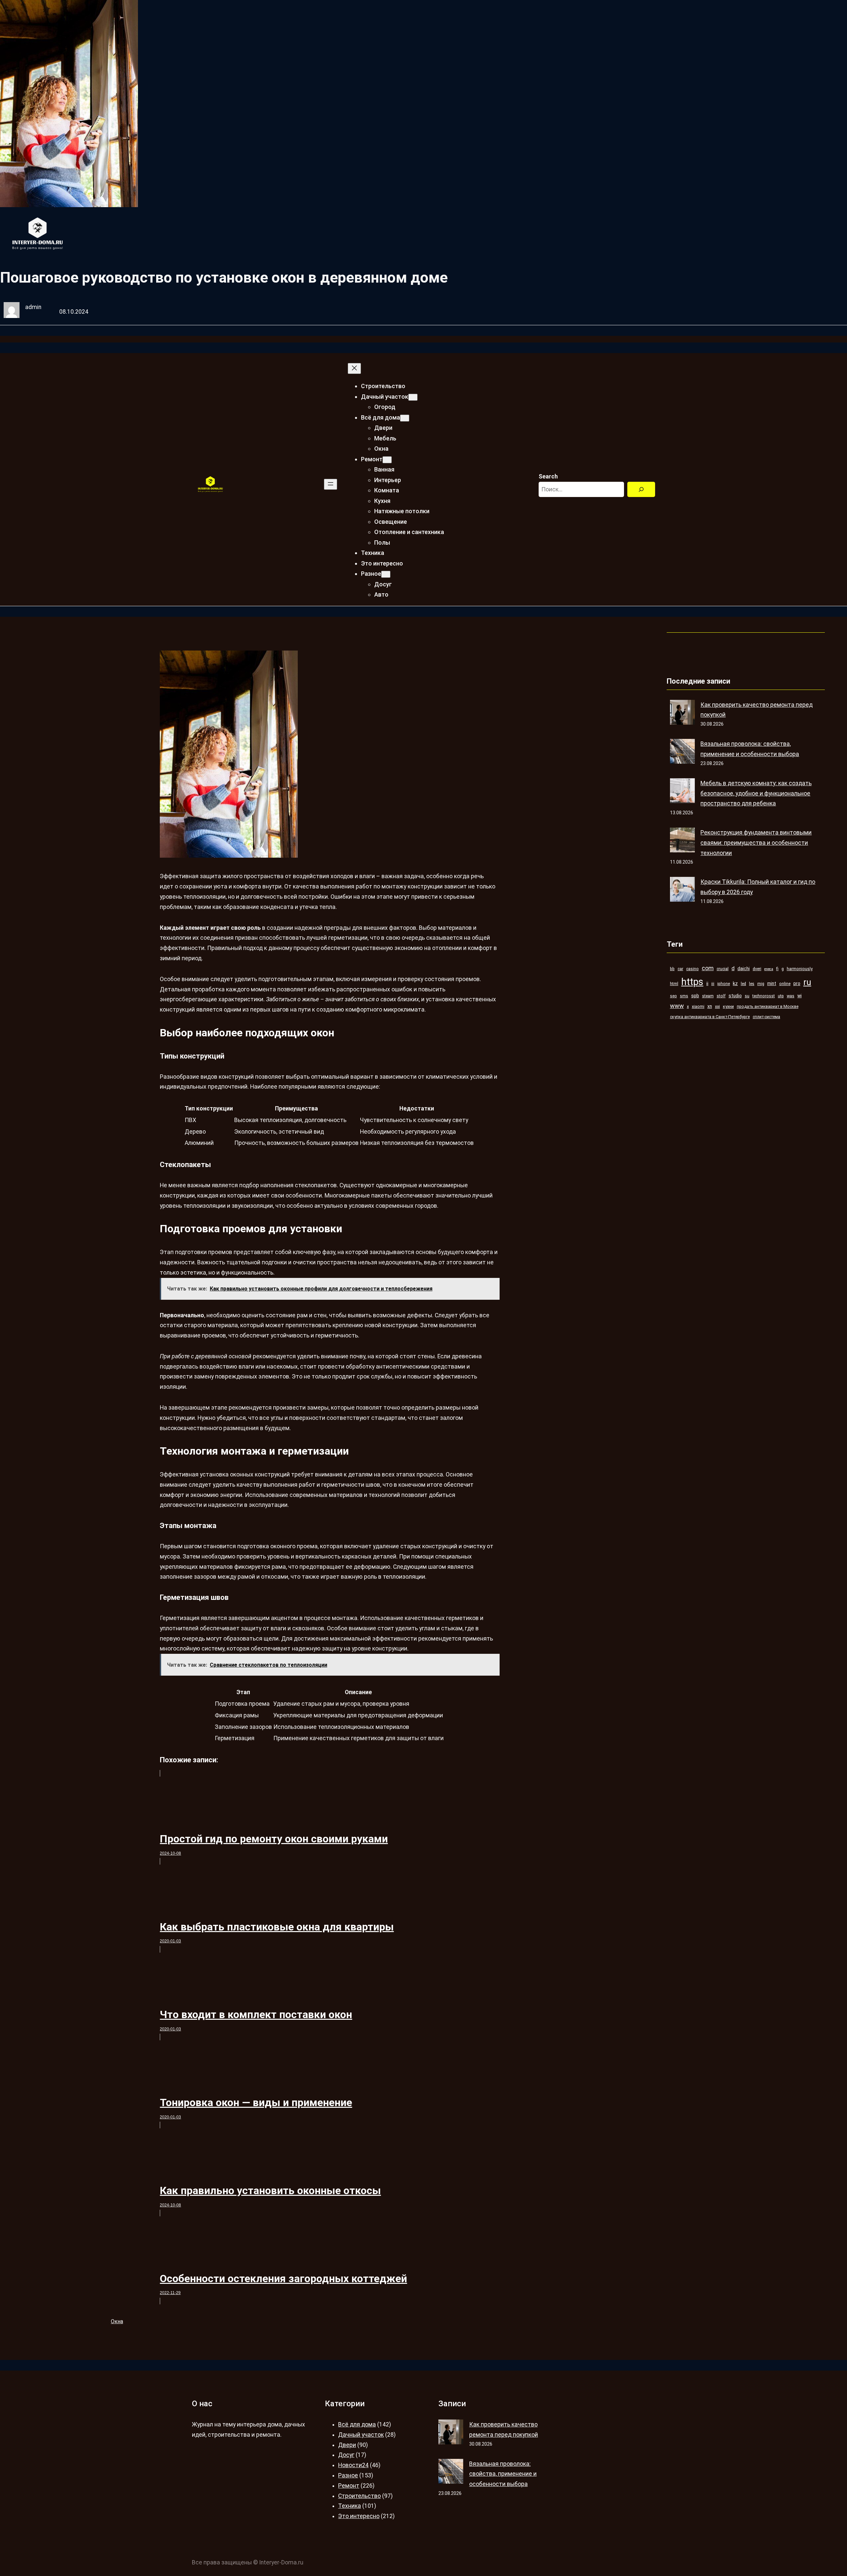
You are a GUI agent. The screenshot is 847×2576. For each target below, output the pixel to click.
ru (807, 982)
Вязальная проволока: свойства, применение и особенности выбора (503, 2474)
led (743, 984)
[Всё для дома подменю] (405, 418)
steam (708, 996)
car (680, 969)
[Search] (641, 490)
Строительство (359, 2496)
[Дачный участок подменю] (413, 397)
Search (548, 476)
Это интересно (359, 2516)
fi (777, 969)
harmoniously (800, 969)
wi (800, 996)
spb (695, 996)
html (674, 984)
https (692, 982)
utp (781, 996)
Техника (350, 2506)
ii (707, 983)
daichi (744, 969)
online (785, 984)
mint (772, 983)
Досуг (346, 2455)
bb (672, 969)
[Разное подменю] (386, 574)
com (708, 968)
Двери (347, 2445)
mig (761, 984)
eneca (769, 969)
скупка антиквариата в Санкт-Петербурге (710, 1017)
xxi (717, 1006)
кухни (728, 1006)
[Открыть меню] (331, 484)
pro (797, 983)
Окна (117, 2321)
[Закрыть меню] (354, 368)
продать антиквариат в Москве (768, 1006)
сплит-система (766, 1017)
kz (735, 983)
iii (713, 984)
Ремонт (349, 2486)
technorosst (764, 996)
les (752, 984)
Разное (348, 2475)
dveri (757, 969)
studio (735, 996)
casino (692, 969)
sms (684, 996)
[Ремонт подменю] (387, 460)
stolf (721, 996)
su (747, 996)
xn (710, 1006)
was (791, 996)
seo (673, 996)
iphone (724, 984)
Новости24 (353, 2465)
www (677, 1006)
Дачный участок (361, 2435)
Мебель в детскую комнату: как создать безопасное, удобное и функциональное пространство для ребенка (756, 793)
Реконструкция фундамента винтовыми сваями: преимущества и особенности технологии (756, 843)
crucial (723, 969)
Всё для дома (357, 2424)
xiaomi (698, 1006)
